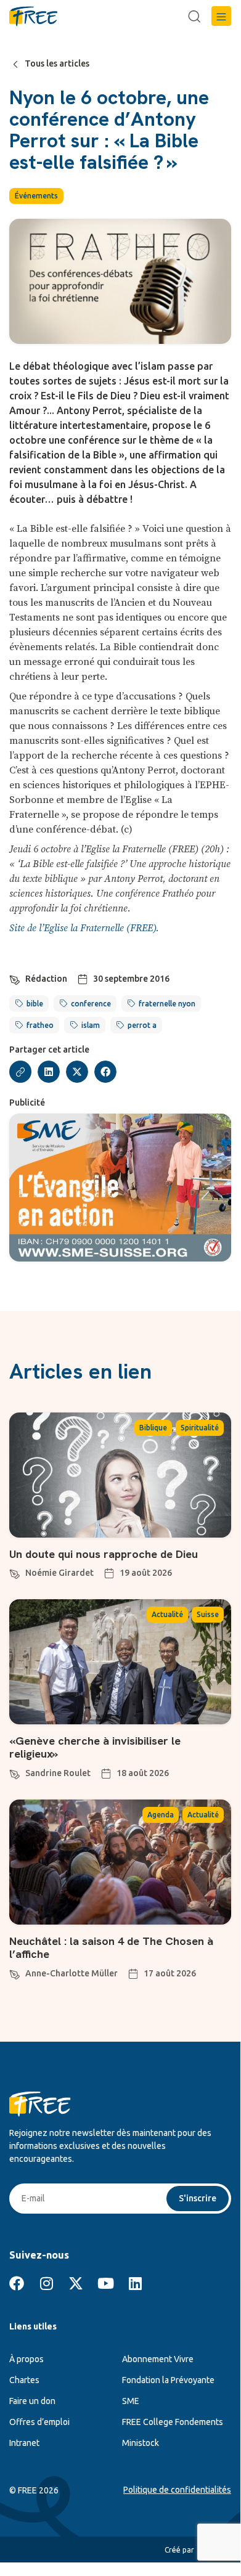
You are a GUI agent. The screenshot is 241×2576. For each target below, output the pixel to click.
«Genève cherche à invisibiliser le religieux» (95, 1747)
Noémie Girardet (59, 1573)
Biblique (153, 1428)
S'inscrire (198, 2198)
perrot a (142, 1025)
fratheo (40, 1025)
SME (131, 2401)
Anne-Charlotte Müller (71, 1973)
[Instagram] (46, 2283)
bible (35, 1004)
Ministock (141, 2443)
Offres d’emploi (39, 2422)
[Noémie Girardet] (15, 1572)
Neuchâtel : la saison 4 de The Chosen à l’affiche (111, 1948)
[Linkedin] (135, 2283)
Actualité (167, 1614)
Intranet (24, 2443)
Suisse (208, 1614)
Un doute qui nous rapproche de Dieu (104, 1554)
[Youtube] (105, 2283)
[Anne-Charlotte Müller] (15, 1973)
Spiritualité (200, 1428)
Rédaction (46, 979)
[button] (221, 16)
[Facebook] (17, 2283)
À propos (27, 2359)
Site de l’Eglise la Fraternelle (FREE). (84, 928)
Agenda (161, 1815)
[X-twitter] (76, 2283)
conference (91, 1004)
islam (91, 1025)
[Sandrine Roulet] (15, 1772)
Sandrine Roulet (58, 1773)
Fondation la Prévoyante (168, 2380)
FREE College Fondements (173, 2422)
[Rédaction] (15, 978)
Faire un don (32, 2401)
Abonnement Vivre (158, 2359)
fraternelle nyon (167, 1004)
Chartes (24, 2380)
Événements (36, 196)
